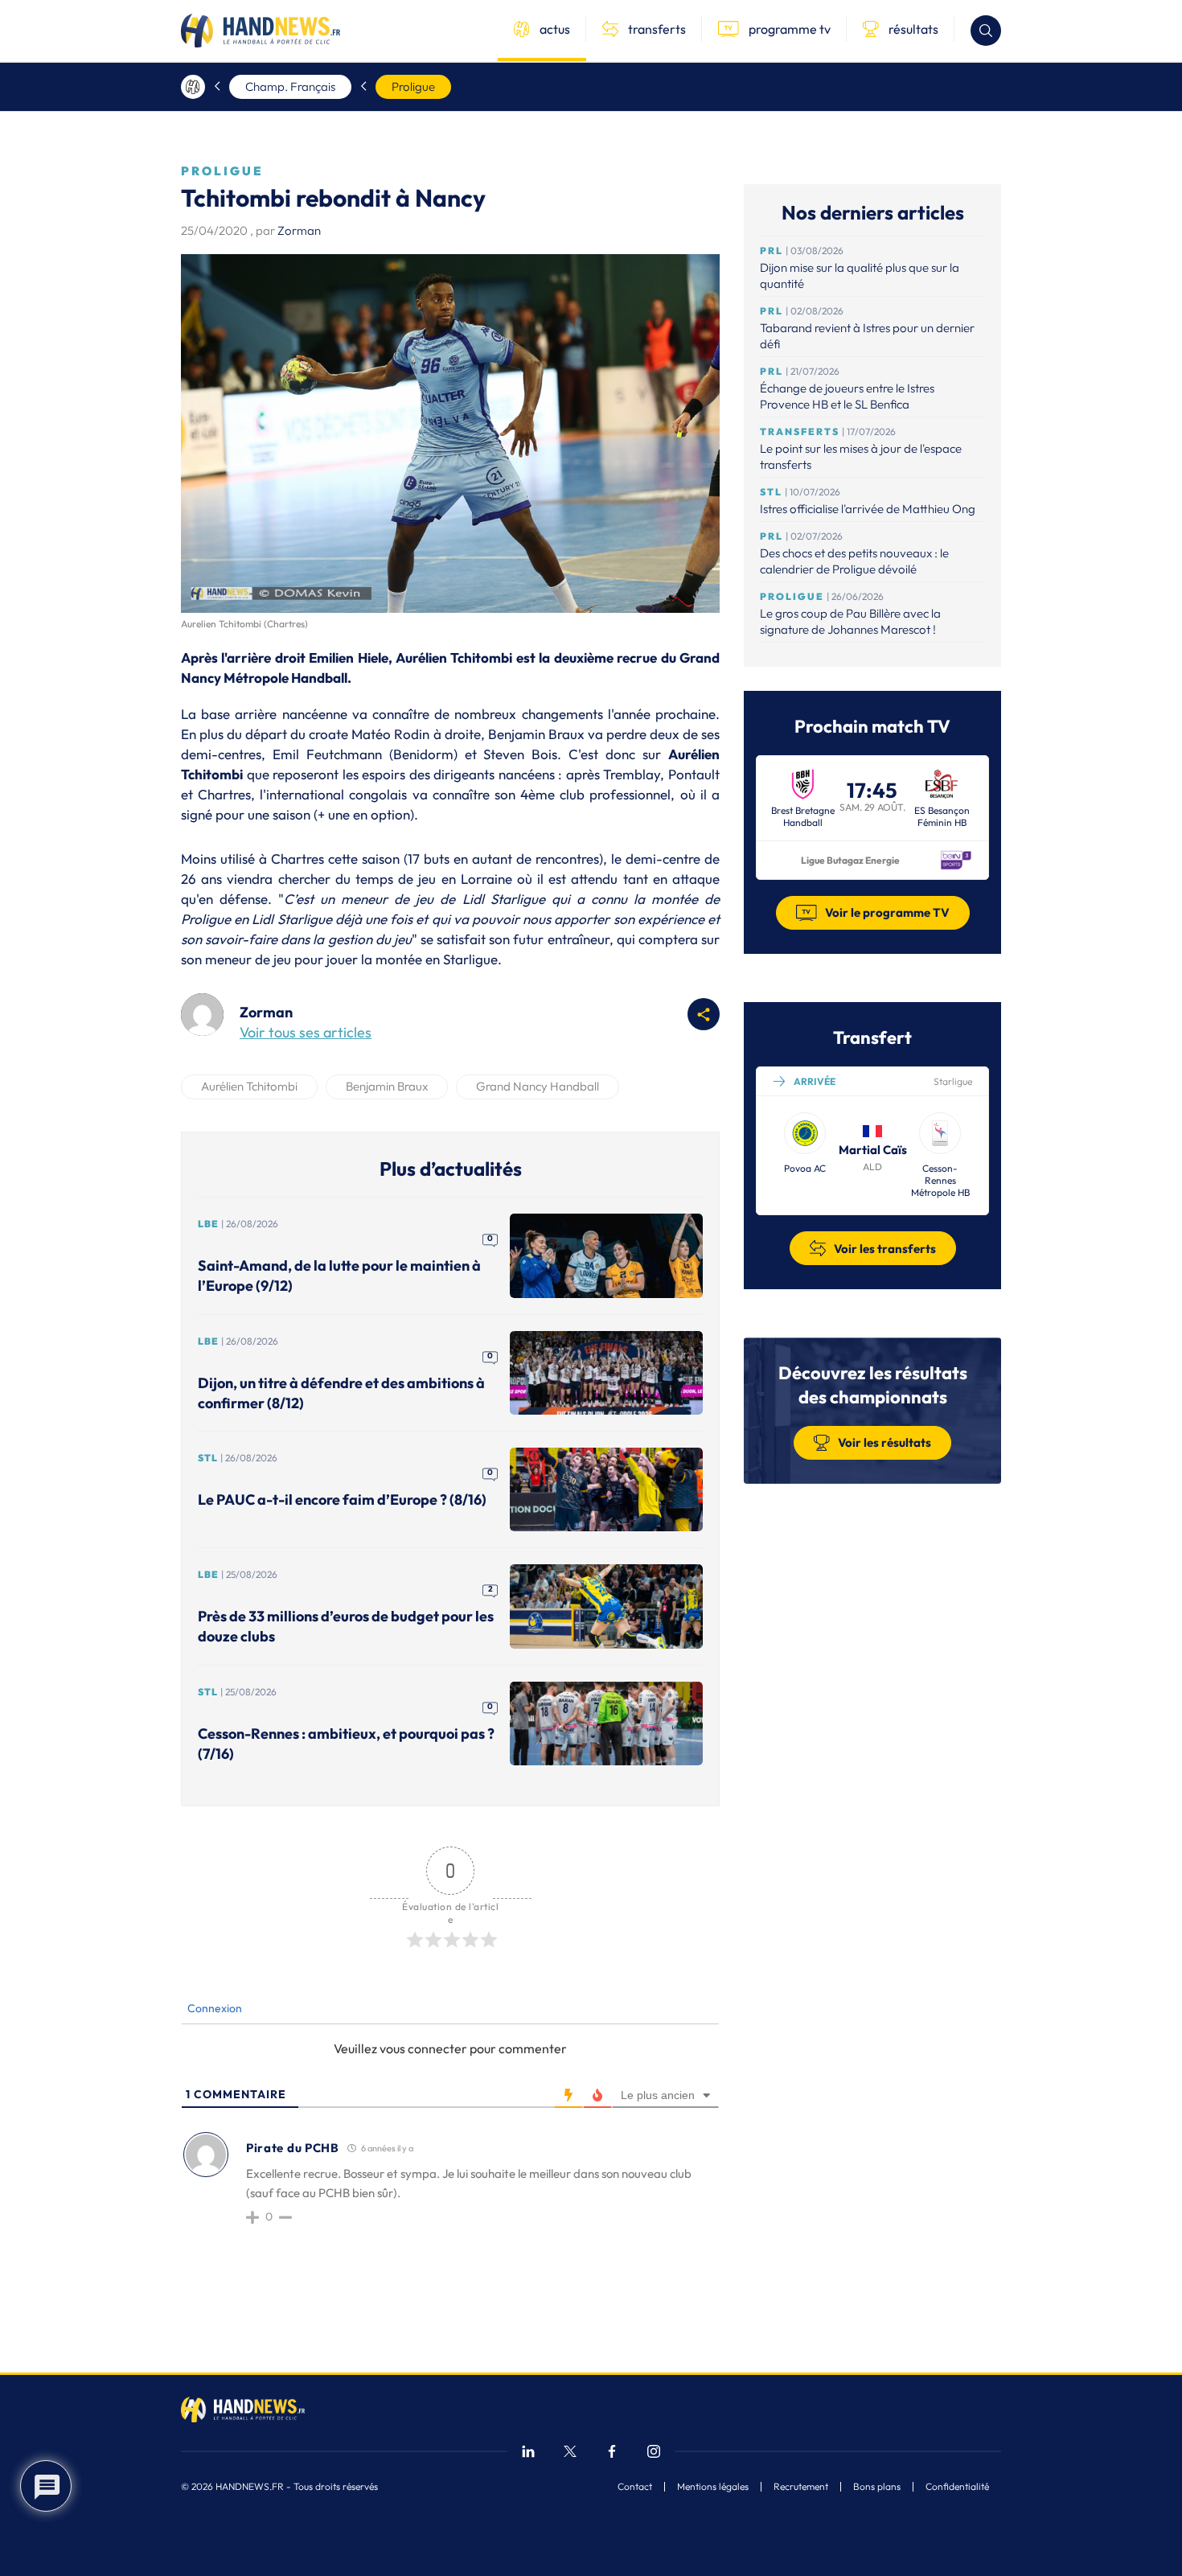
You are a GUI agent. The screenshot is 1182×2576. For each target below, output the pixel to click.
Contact (635, 2487)
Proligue (413, 86)
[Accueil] (193, 87)
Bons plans (877, 2487)
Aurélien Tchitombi (249, 1086)
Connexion (213, 2008)
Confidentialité (957, 2487)
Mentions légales (713, 2487)
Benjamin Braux (387, 1086)
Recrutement (801, 2487)
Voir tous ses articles (306, 1032)
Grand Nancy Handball (538, 1086)
